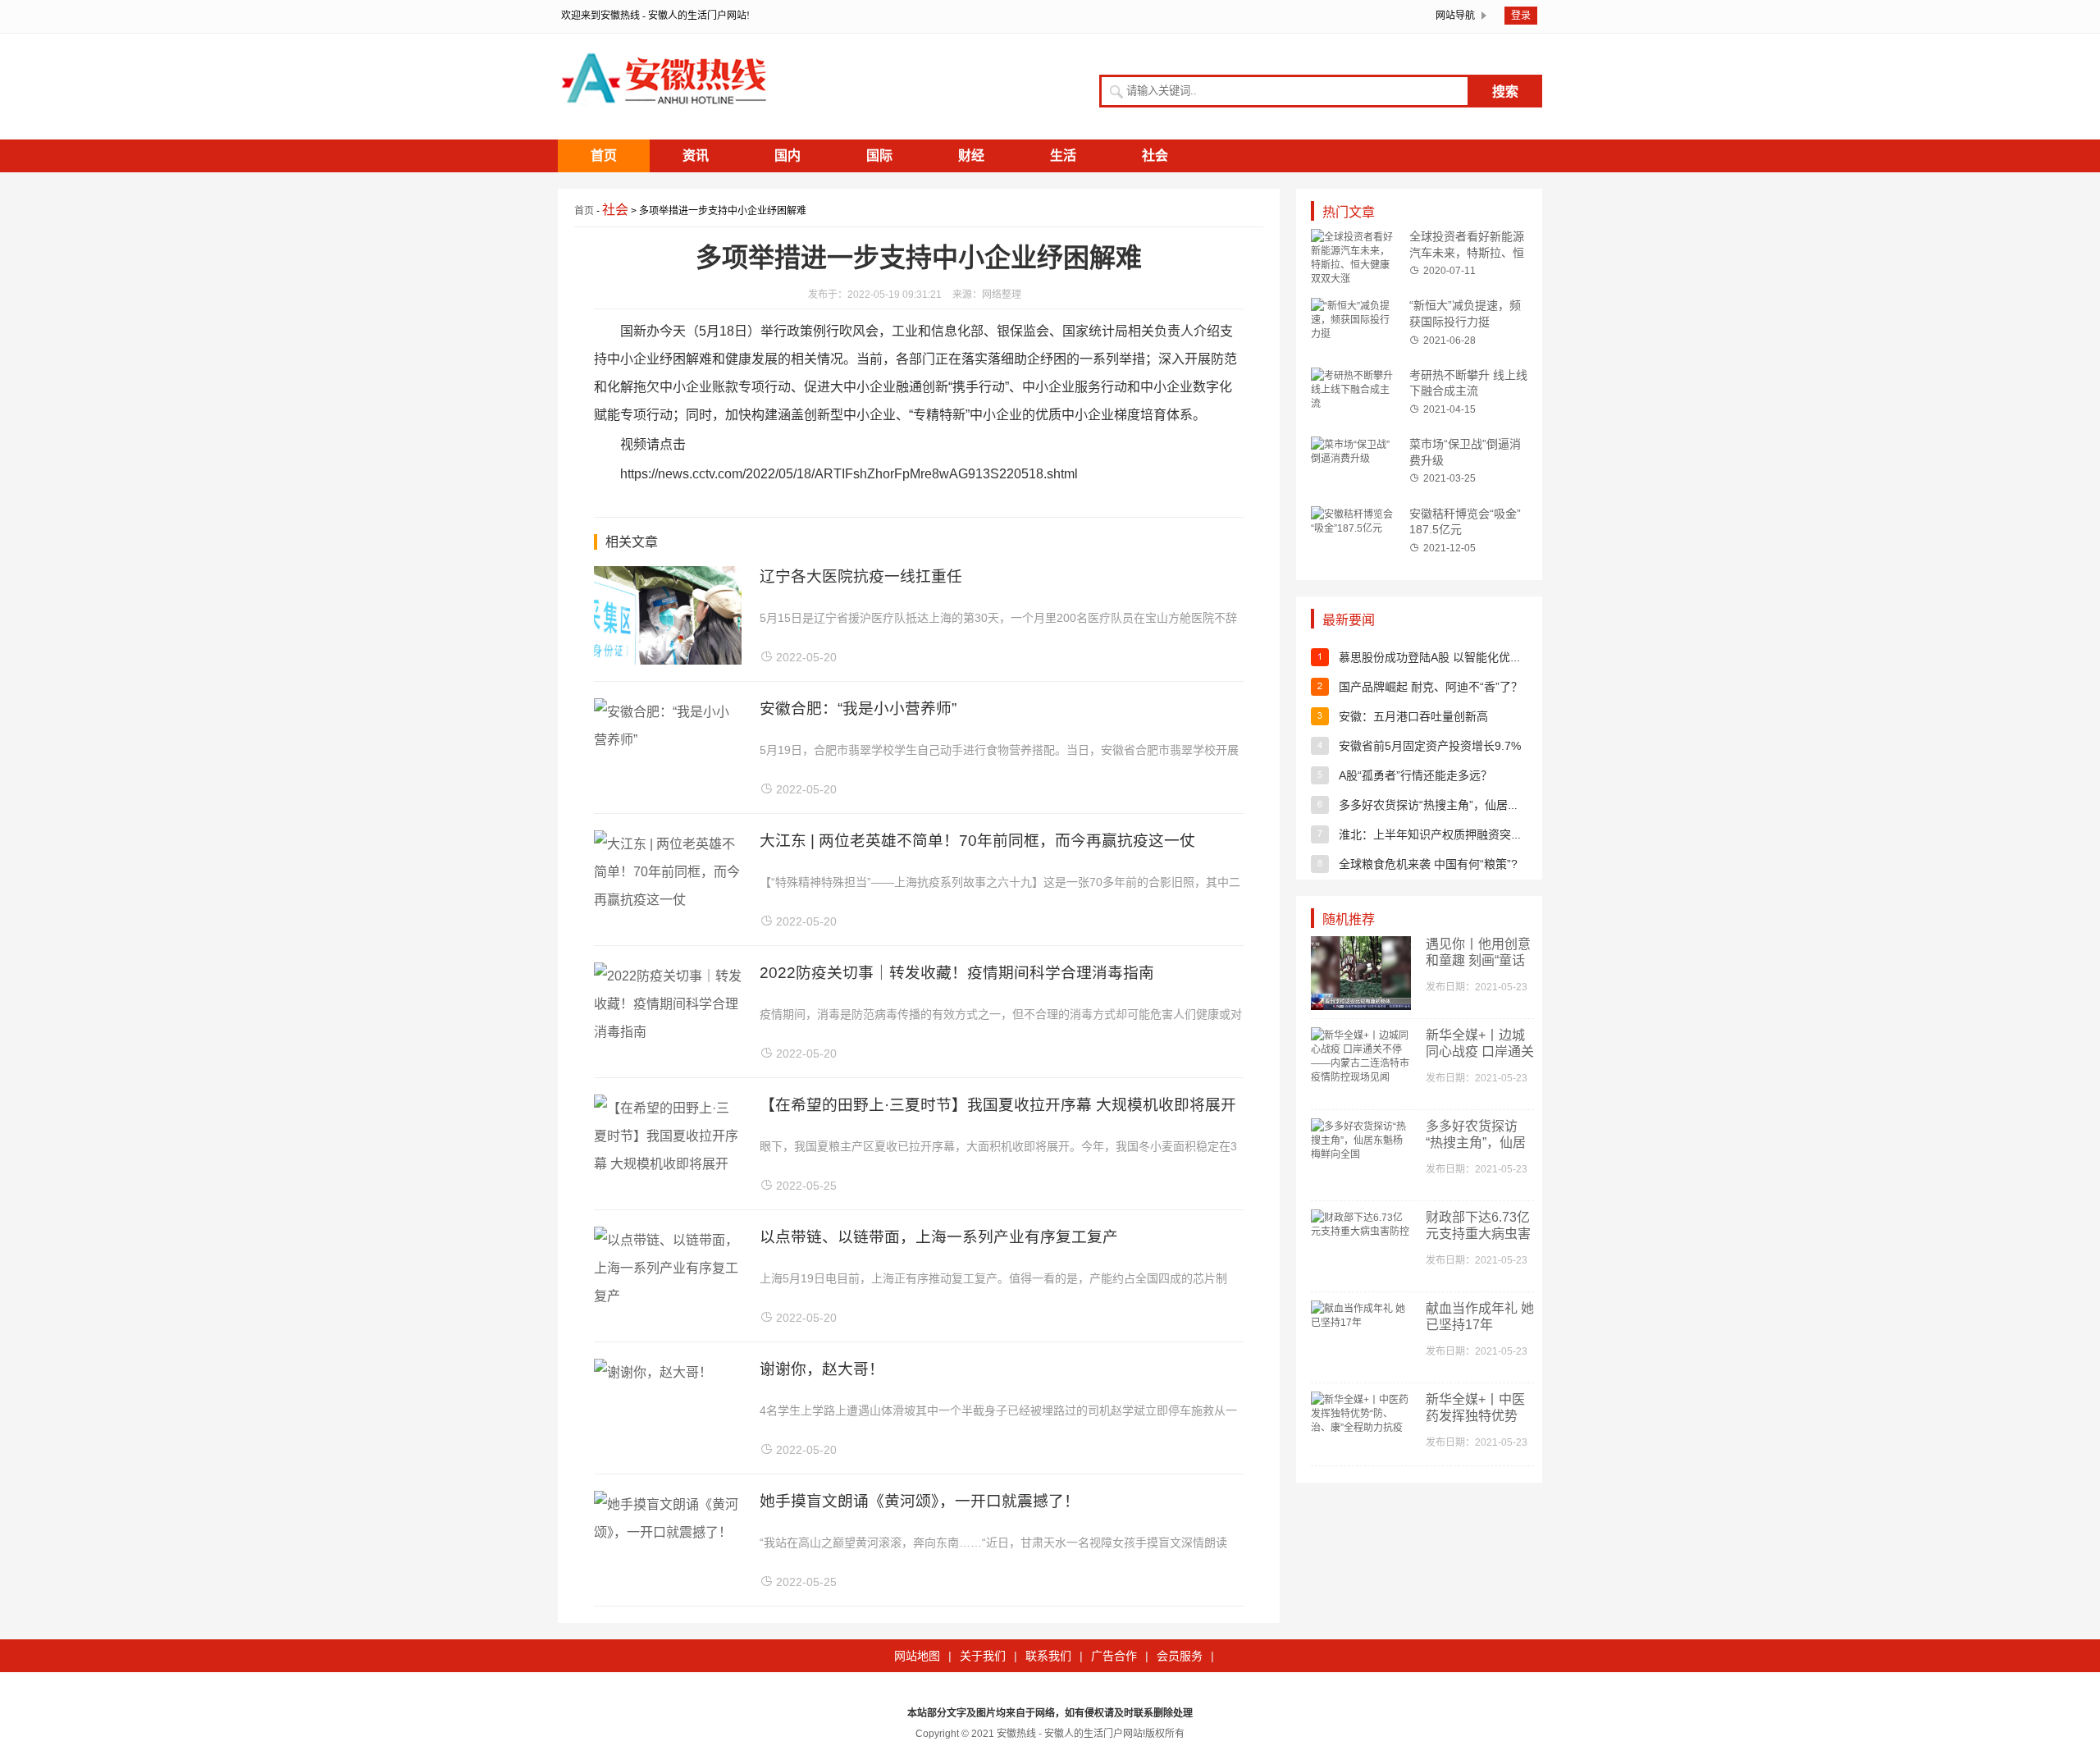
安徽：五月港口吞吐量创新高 (1413, 716)
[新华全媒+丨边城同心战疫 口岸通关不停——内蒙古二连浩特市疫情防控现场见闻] (1361, 1077)
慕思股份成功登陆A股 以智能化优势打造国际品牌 (1465, 657)
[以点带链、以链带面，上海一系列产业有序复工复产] (668, 1296)
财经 (971, 155)
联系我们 (1048, 1656)
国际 (879, 155)
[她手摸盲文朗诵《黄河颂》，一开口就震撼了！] (668, 1532)
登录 (1521, 16)
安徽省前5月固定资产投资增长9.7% (1430, 746)
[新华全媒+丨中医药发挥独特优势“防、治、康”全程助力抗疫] (1361, 1428)
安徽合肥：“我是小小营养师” (858, 708)
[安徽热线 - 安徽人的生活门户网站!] (664, 117)
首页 (604, 155)
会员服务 (1180, 1656)
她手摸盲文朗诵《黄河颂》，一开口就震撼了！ (920, 1501)
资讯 (696, 155)
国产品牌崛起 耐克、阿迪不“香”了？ (1431, 687)
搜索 (1505, 91)
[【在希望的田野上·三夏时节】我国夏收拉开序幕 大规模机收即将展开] (668, 1164)
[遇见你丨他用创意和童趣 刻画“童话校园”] (1361, 1007)
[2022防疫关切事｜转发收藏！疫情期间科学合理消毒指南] (668, 1032)
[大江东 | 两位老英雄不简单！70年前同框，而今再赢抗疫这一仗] (668, 900)
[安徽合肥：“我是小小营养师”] (668, 740)
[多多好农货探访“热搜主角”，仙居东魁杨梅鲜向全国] (1361, 1154)
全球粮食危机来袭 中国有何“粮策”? (1428, 864)
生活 (1063, 155)
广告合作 (1114, 1656)
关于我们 (983, 1656)
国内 (787, 155)
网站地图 (917, 1656)
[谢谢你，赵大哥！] (653, 1372)
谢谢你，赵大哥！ (822, 1369)
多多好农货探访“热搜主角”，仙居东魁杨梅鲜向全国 (1469, 805)
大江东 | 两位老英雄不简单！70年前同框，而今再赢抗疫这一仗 (977, 841)
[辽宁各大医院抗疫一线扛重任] (668, 660)
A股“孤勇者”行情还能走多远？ (1415, 775)
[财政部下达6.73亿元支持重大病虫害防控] (1361, 1232)
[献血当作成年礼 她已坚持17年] (1361, 1323)
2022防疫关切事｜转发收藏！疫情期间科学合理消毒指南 (957, 973)
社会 (1155, 155)
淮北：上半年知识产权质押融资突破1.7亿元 (1450, 834)
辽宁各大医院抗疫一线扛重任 (861, 576)
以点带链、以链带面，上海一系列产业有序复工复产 (939, 1237)
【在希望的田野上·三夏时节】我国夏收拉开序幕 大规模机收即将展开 (998, 1105)
